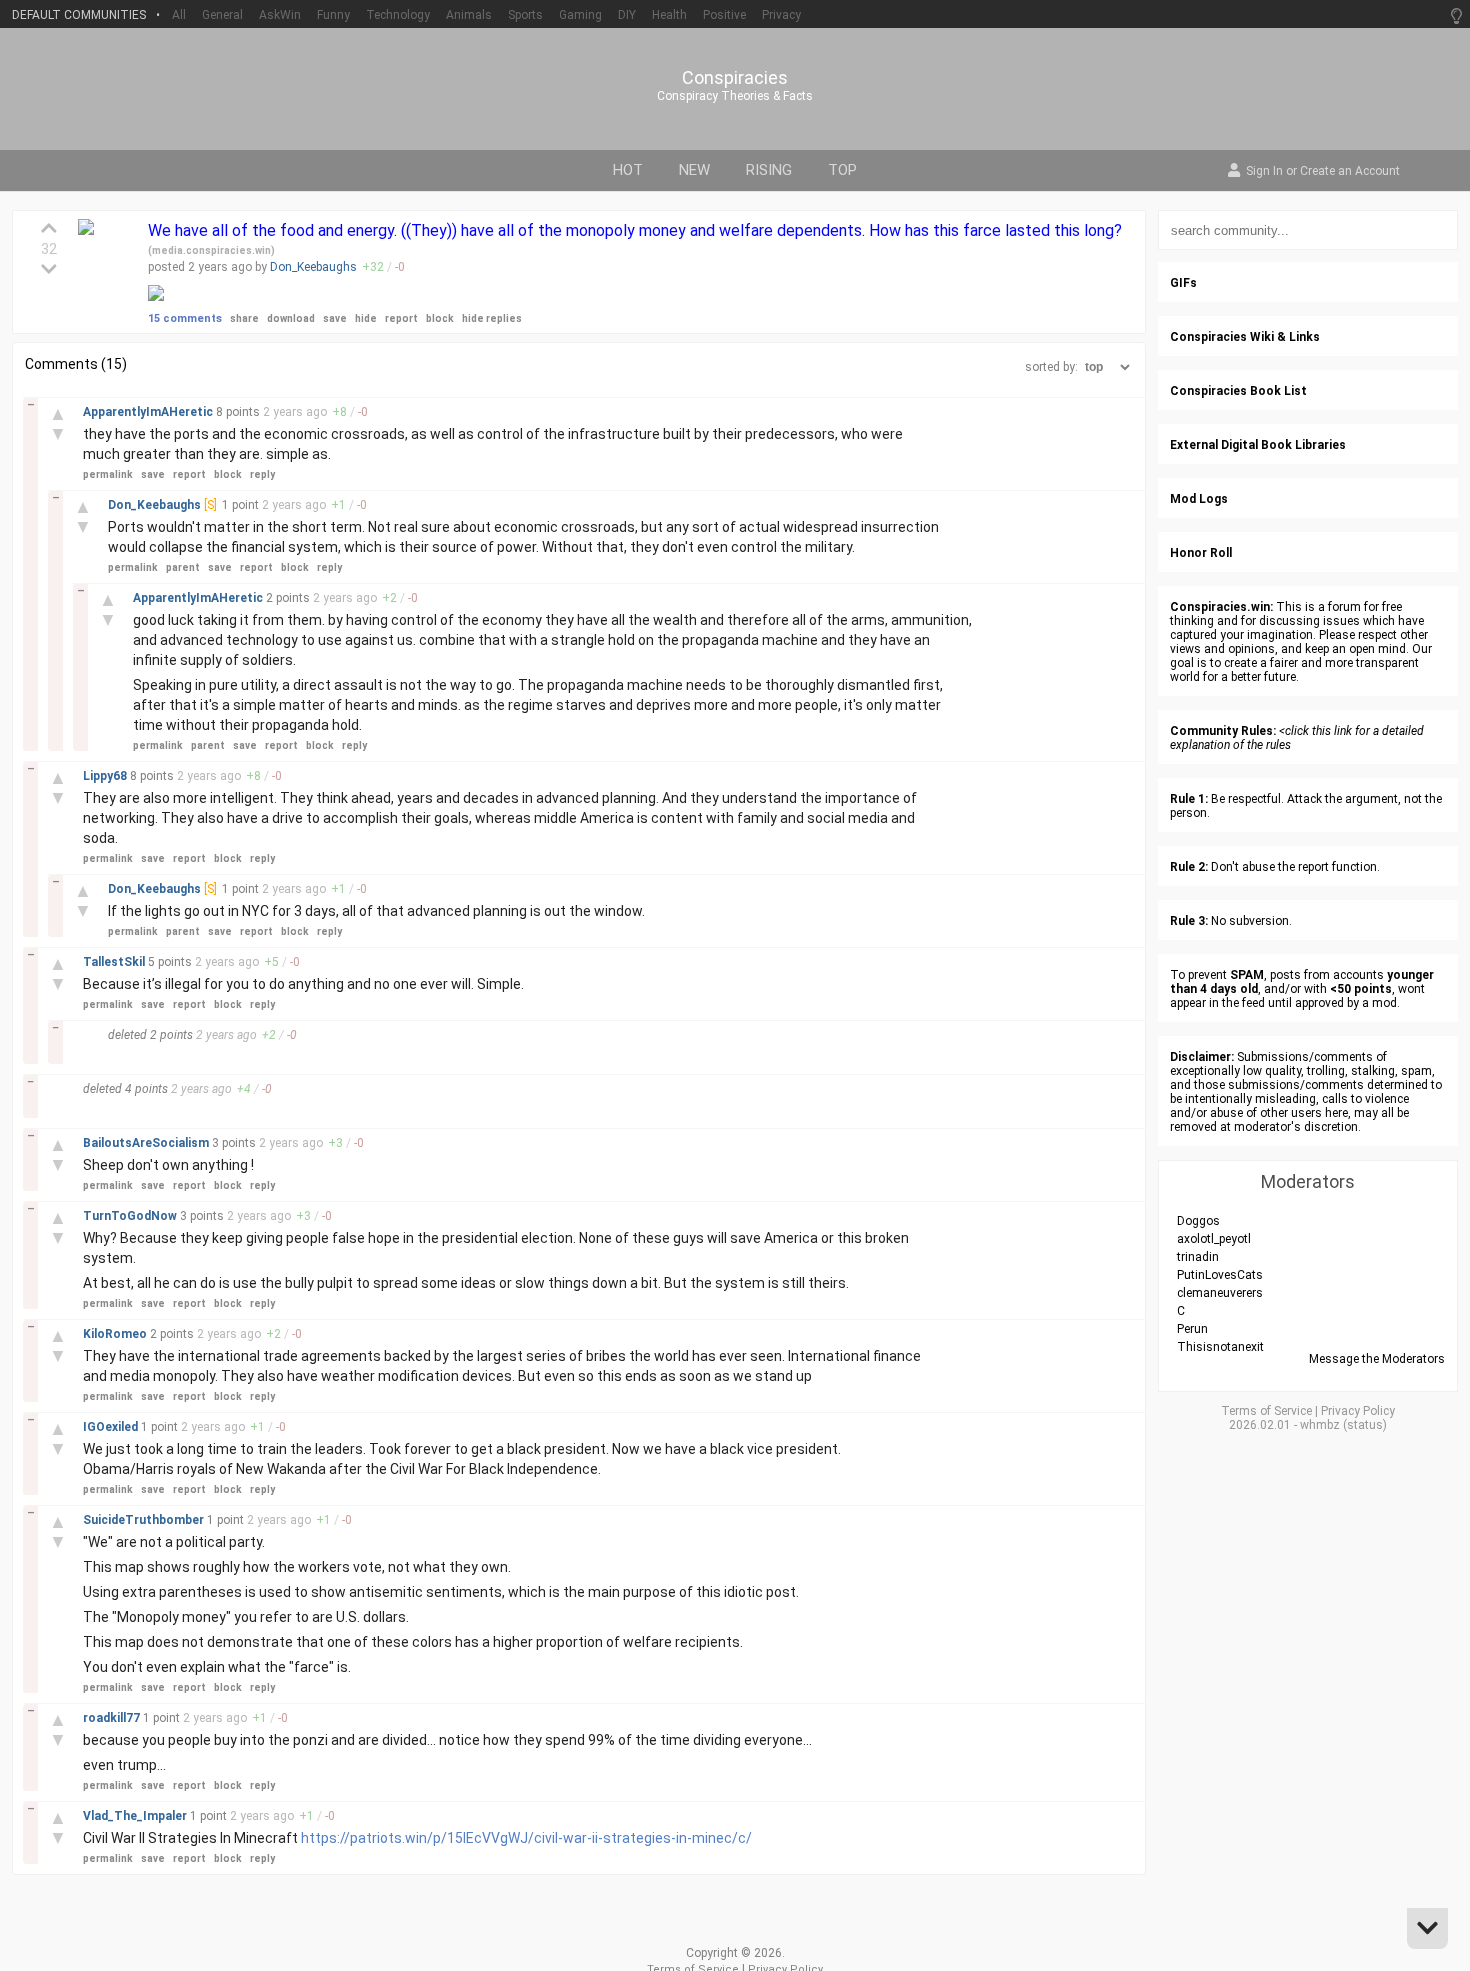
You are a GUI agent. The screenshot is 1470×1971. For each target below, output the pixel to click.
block (440, 318)
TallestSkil (115, 962)
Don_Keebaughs (313, 267)
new (694, 170)
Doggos (1198, 1221)
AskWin (280, 15)
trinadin (1198, 1257)
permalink (108, 474)
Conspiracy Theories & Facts (735, 96)
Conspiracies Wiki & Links (1245, 337)
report (401, 318)
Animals (469, 15)
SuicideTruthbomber (145, 1520)
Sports (525, 15)
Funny (333, 15)
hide (366, 318)
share (244, 318)
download (291, 318)
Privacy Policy (1358, 1411)
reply (262, 474)
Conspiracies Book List (1238, 391)
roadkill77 (113, 1718)
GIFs (1183, 283)
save (335, 318)
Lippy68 (106, 776)
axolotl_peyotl (1214, 1239)
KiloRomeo (116, 1334)
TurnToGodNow (131, 1216)
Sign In (1264, 172)
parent (183, 567)
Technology (398, 15)
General (222, 15)
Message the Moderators (1377, 1359)
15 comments (185, 318)
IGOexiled (112, 1427)
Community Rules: (1223, 731)
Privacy (781, 15)
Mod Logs (1199, 499)
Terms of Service (1266, 1411)
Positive (724, 15)
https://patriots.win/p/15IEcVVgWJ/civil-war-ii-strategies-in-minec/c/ (526, 1838)
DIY (627, 15)
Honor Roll (1201, 553)
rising (769, 170)
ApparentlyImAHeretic (149, 412)
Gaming (580, 15)
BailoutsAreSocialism (147, 1143)
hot (628, 170)
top (842, 170)
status (1365, 1425)
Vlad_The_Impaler (136, 1816)
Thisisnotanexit (1220, 1347)
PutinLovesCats (1220, 1275)
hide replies (492, 318)
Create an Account (1350, 172)
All (179, 15)
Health (669, 15)
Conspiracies (735, 78)
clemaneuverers (1220, 1293)
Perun (1192, 1329)
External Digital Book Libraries (1258, 445)
